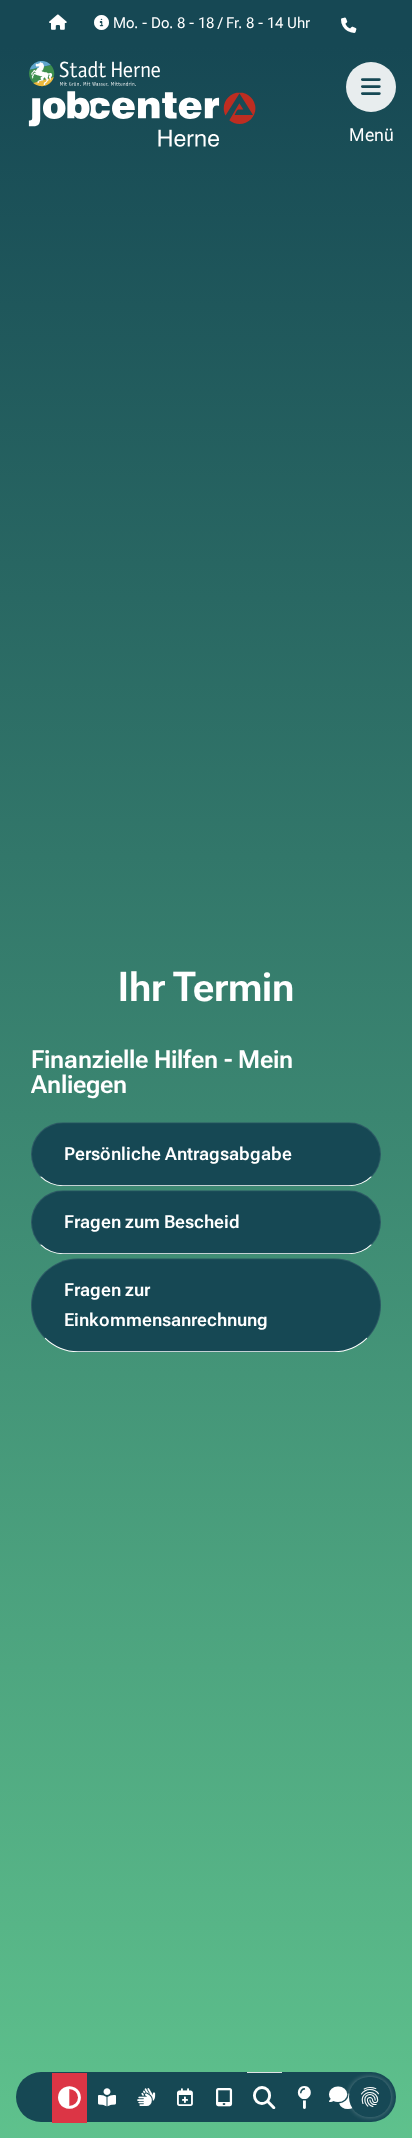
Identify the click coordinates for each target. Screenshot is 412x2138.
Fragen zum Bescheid (152, 1222)
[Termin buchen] (186, 2097)
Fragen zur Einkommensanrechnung (166, 1305)
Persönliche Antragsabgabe (178, 1154)
